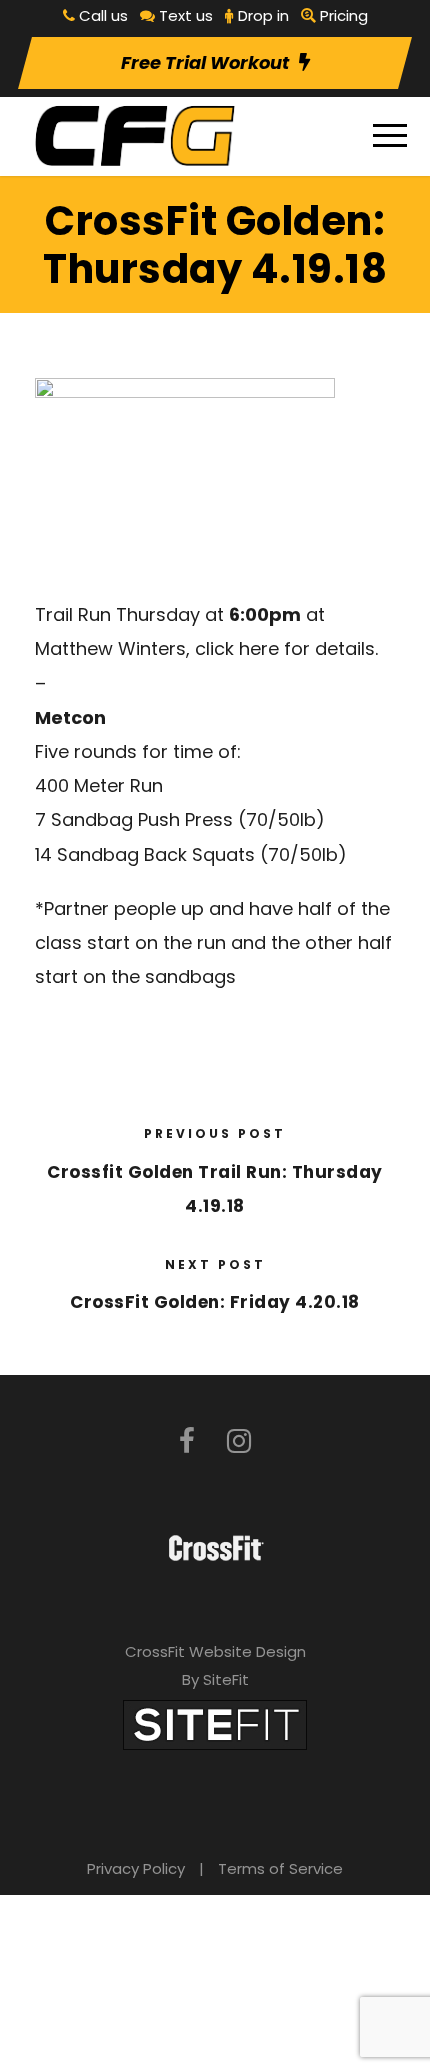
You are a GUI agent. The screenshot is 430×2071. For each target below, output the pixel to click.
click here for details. (286, 648)
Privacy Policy (136, 1868)
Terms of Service (280, 1868)
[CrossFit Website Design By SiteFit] (215, 1723)
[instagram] (239, 1441)
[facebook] (187, 1441)
